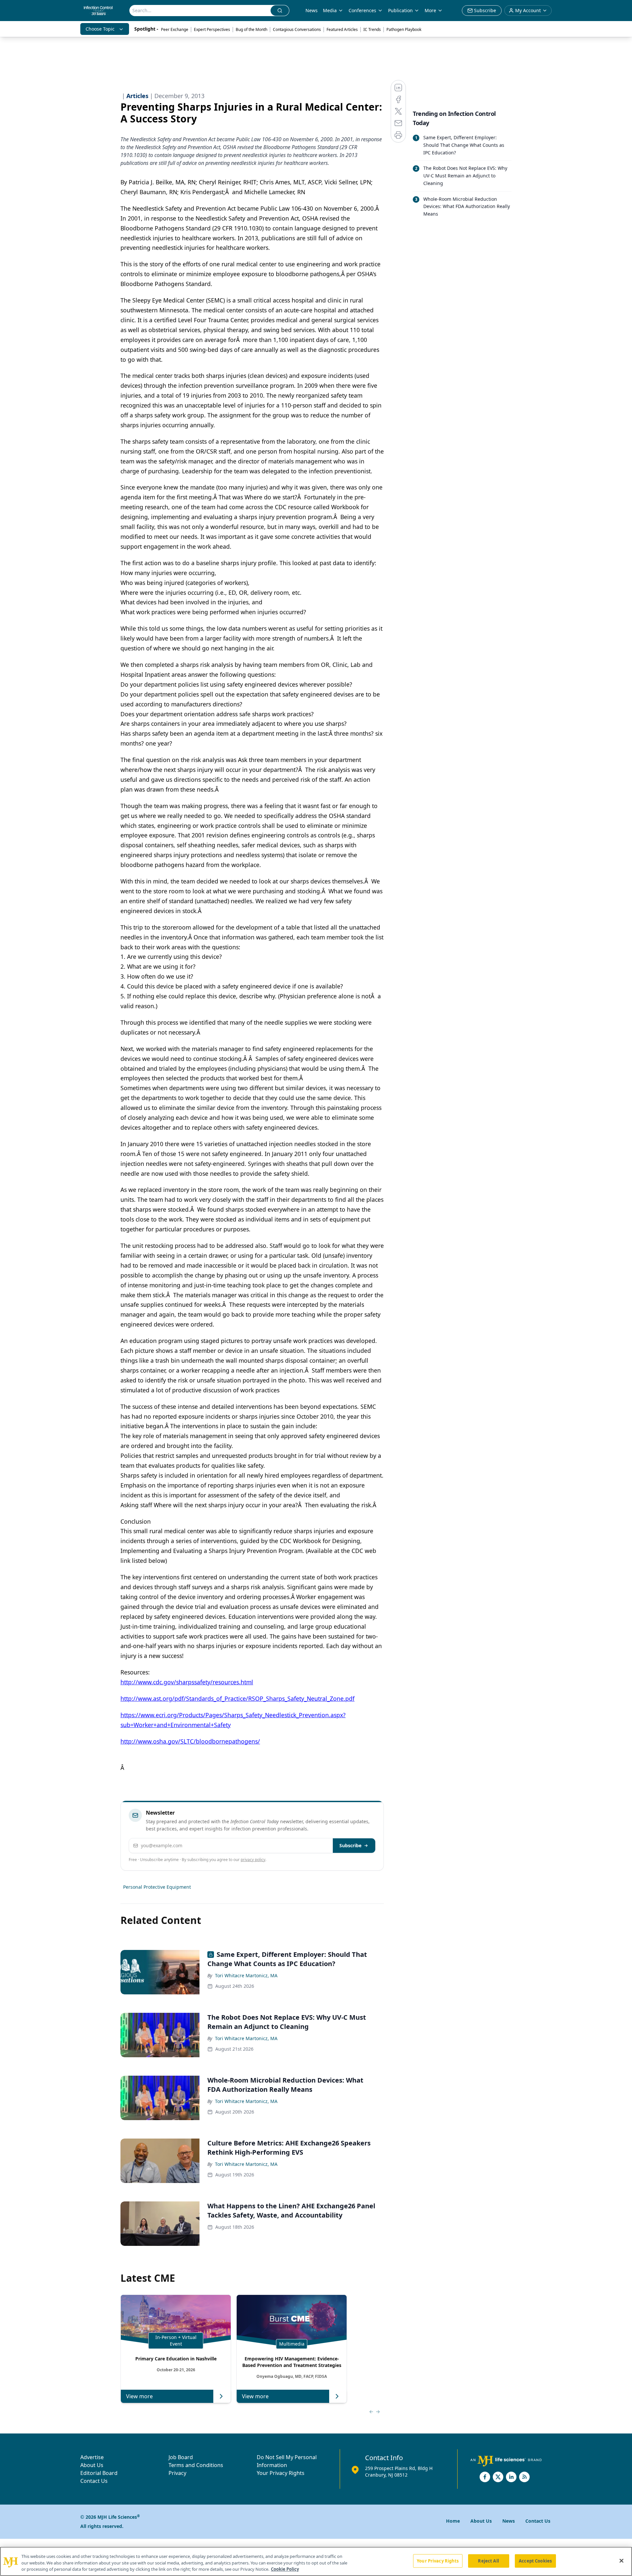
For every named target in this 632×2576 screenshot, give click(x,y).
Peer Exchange (175, 29)
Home (453, 2521)
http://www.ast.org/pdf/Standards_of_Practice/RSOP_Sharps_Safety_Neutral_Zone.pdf (237, 1698)
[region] (316, 2561)
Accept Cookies (535, 2561)
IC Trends (372, 29)
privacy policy (253, 1860)
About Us (92, 2465)
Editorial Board (99, 2473)
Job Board (181, 2457)
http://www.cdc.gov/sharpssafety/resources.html (187, 1682)
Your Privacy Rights (281, 2473)
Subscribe (350, 1845)
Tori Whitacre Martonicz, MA (246, 1975)
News (312, 10)
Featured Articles (342, 29)
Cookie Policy (285, 2569)
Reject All (488, 2561)
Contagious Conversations (297, 29)
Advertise (92, 2457)
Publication (400, 10)
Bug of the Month (251, 29)
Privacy (177, 2473)
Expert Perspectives (212, 29)
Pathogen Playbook (404, 29)
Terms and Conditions (196, 2465)
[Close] (621, 2561)
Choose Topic (100, 29)
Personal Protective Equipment (157, 1887)
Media (330, 10)
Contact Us (94, 2481)
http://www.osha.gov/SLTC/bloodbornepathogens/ (190, 1741)
